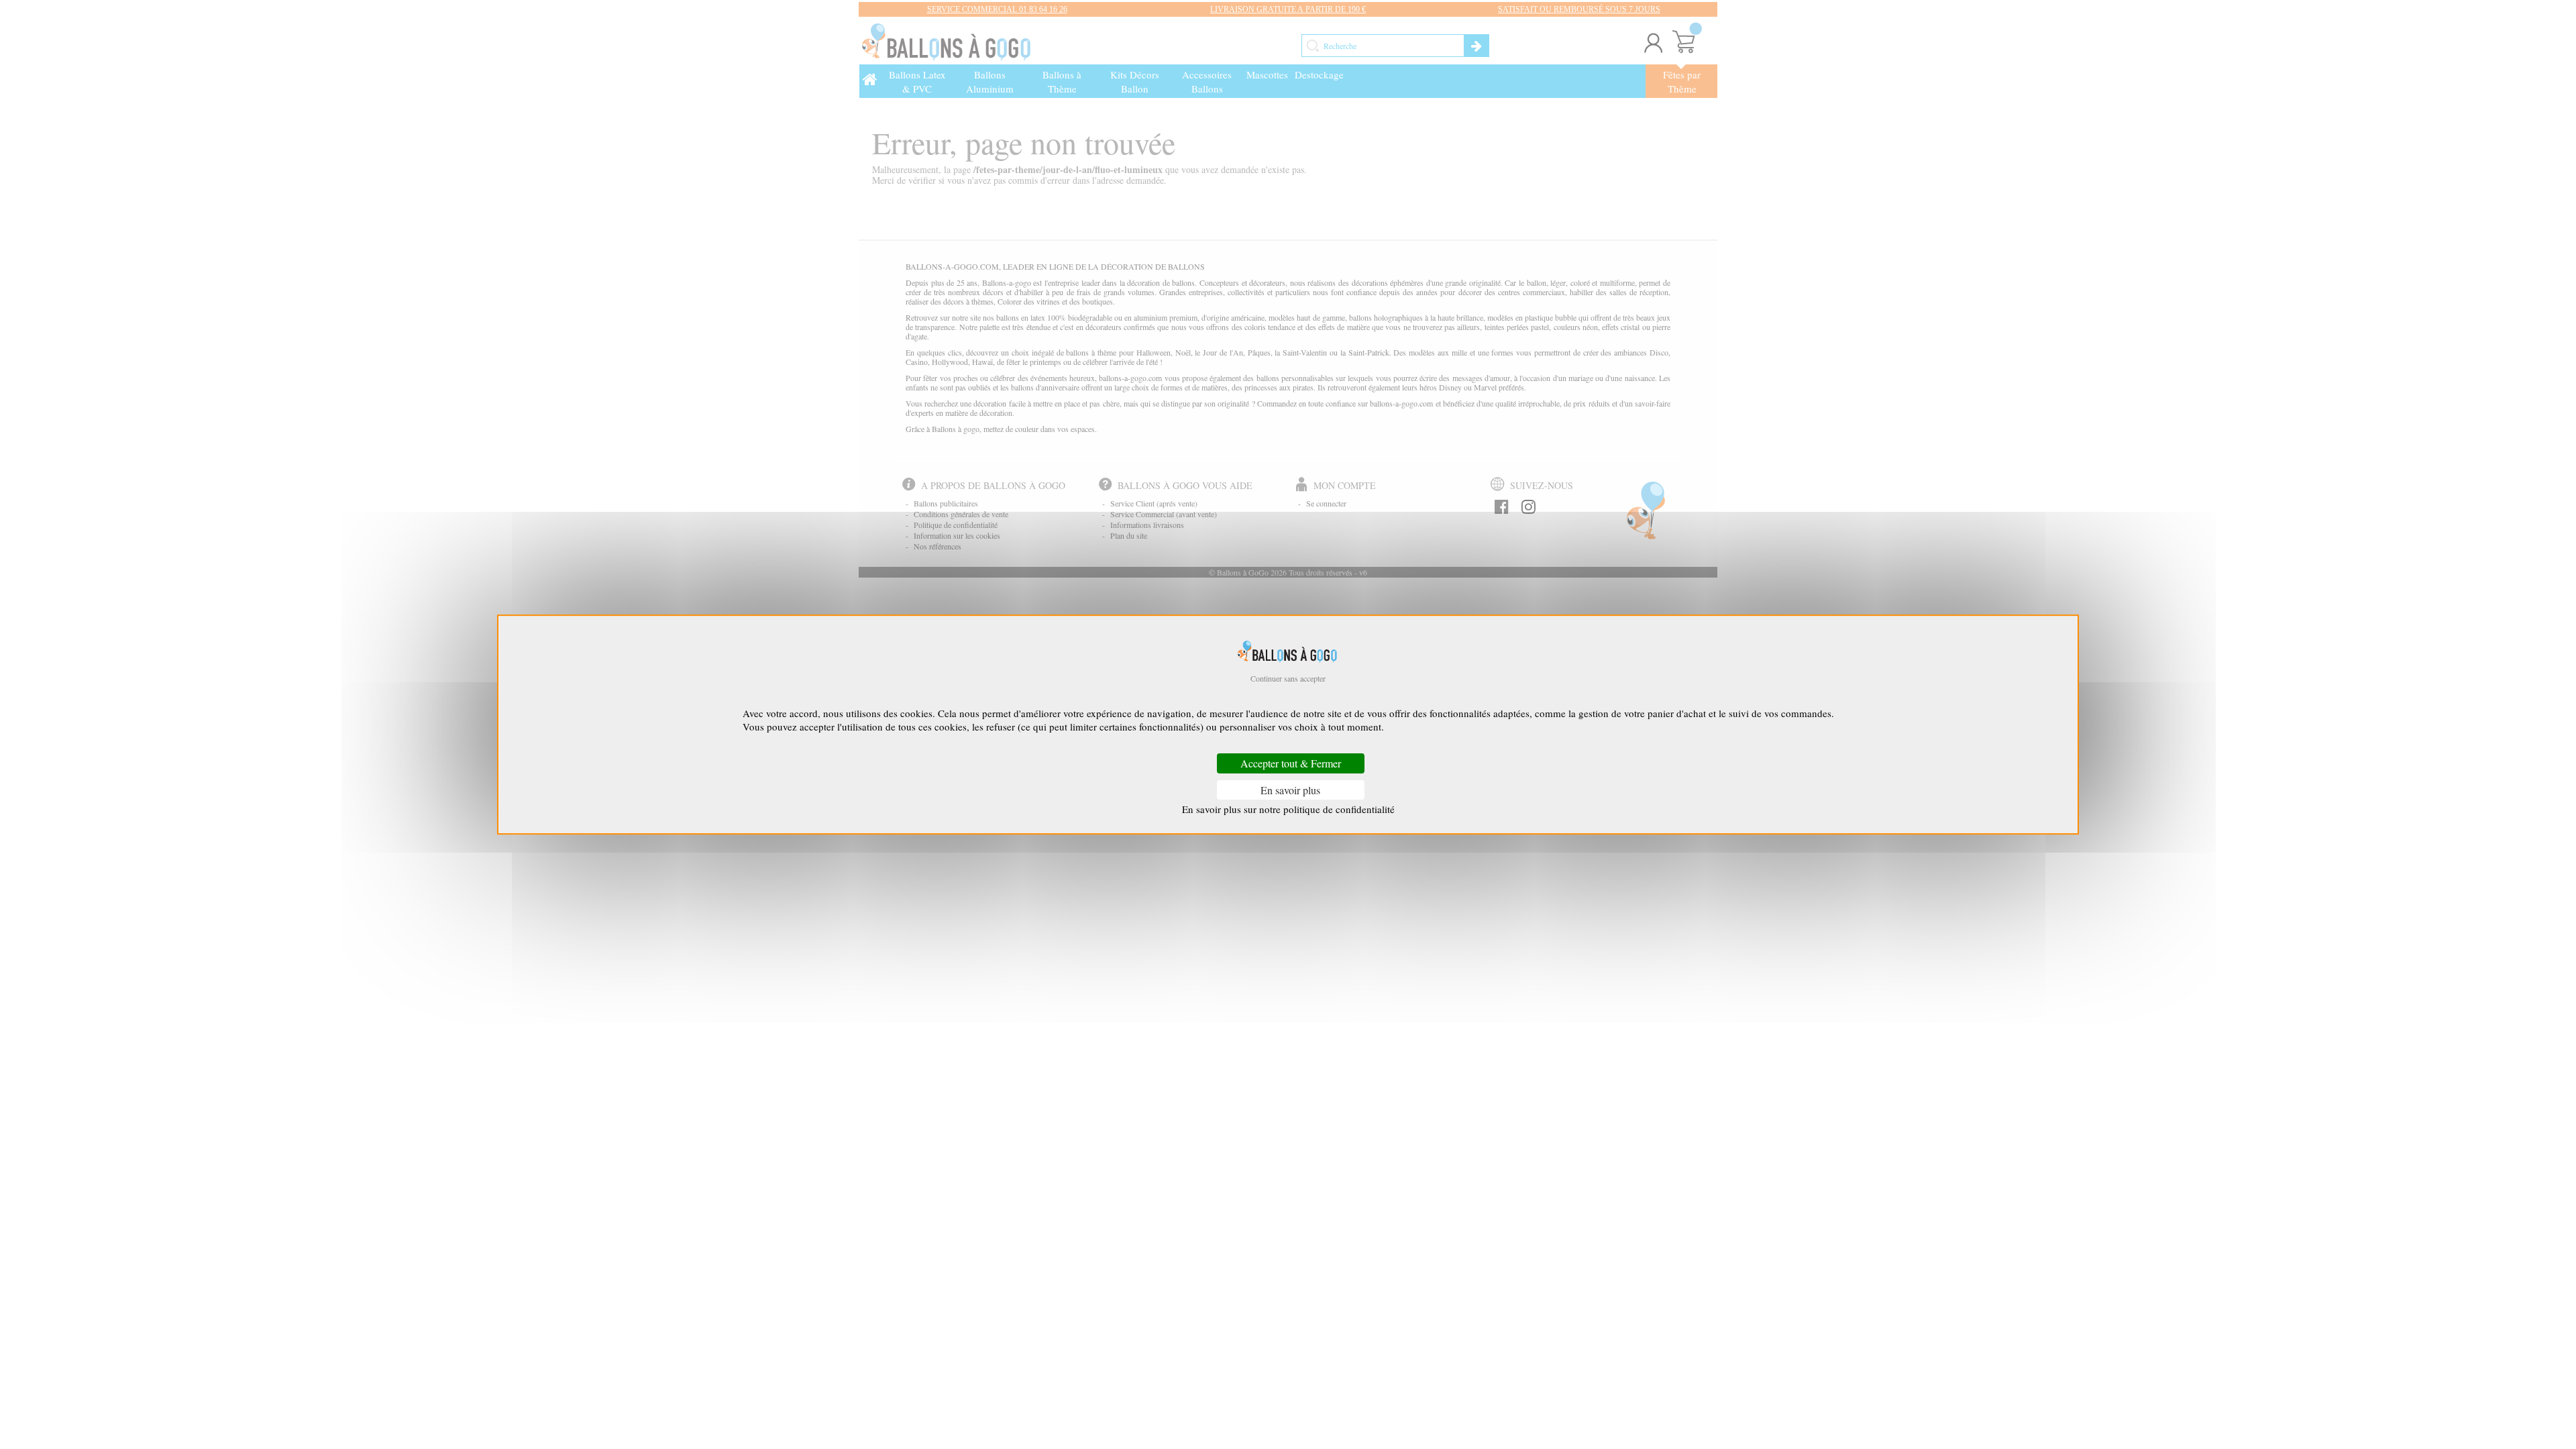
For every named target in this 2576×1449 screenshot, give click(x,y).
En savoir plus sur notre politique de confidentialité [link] (1288, 809)
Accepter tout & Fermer (1291, 764)
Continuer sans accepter (1288, 678)
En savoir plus (1290, 790)
